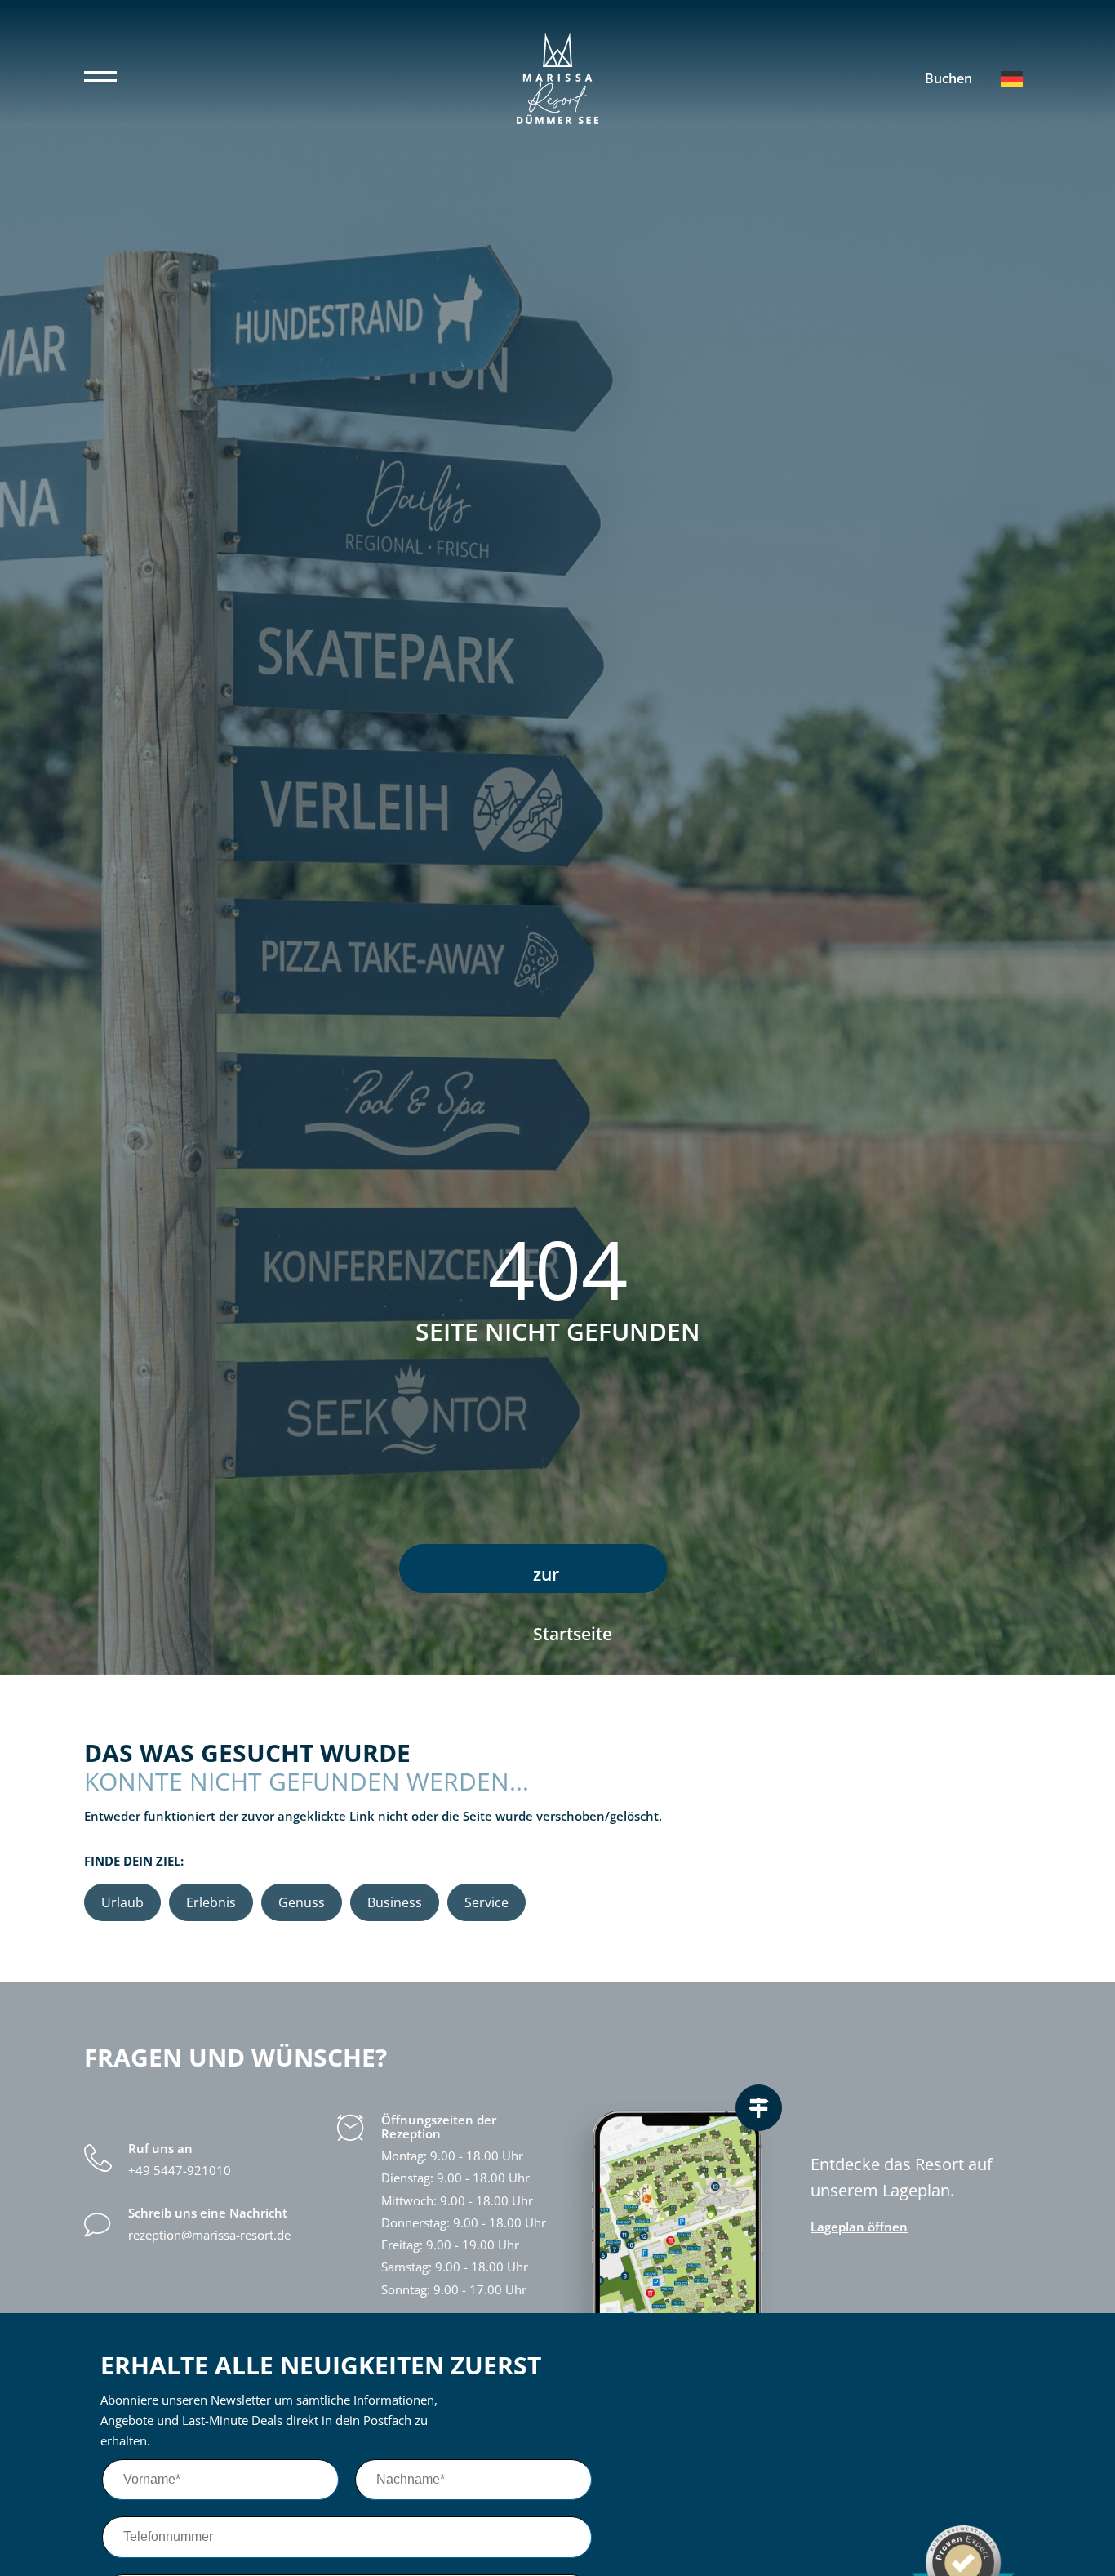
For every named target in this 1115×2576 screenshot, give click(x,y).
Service (486, 1902)
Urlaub (122, 1902)
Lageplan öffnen (859, 2227)
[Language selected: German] (1012, 79)
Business (395, 1902)
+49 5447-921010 (180, 2171)
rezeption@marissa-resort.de (209, 2235)
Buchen (948, 78)
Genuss (302, 1902)
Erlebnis (211, 1902)
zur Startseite (573, 1578)
